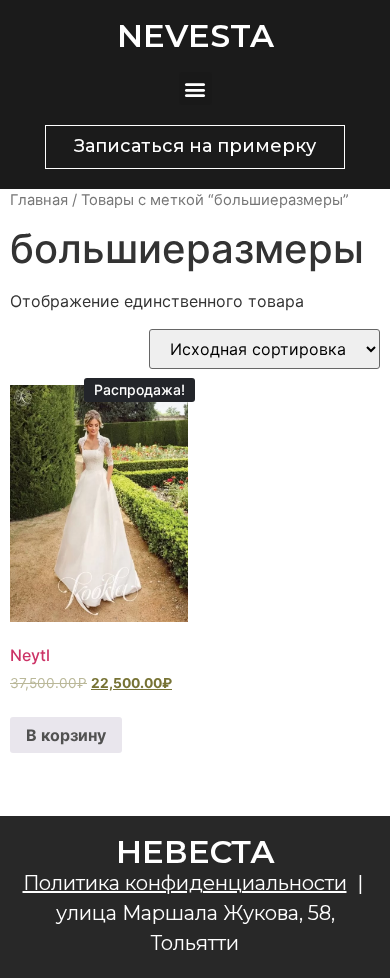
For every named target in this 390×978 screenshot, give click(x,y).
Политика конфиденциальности (185, 883)
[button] (195, 88)
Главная (39, 200)
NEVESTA (195, 35)
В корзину (66, 735)
